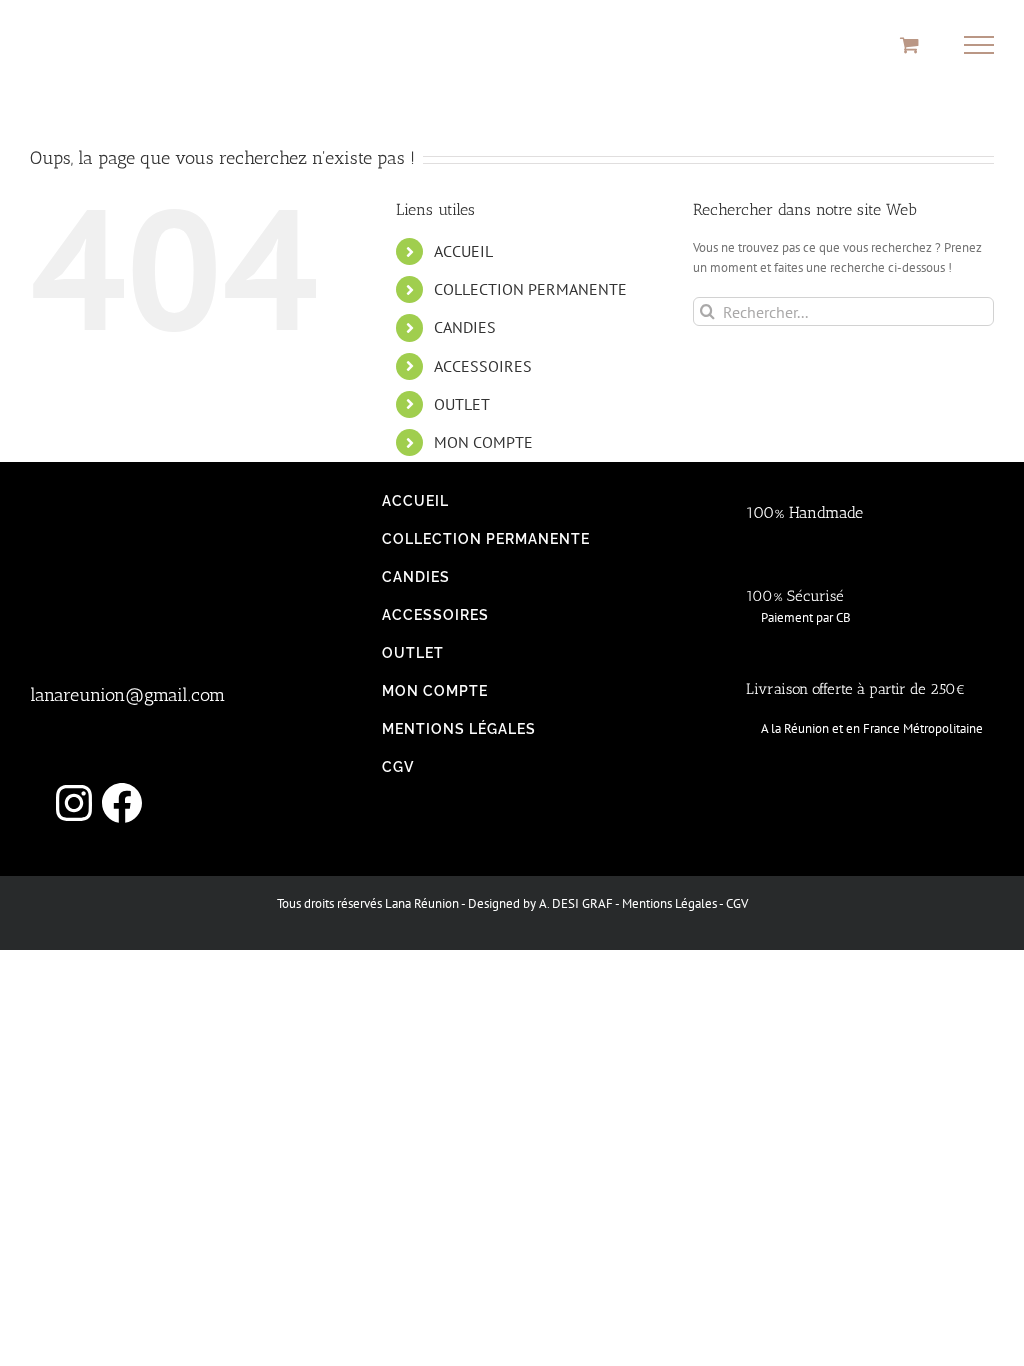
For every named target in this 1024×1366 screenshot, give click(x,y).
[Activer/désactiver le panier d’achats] (909, 44)
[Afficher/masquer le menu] (979, 45)
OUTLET (462, 404)
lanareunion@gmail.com (127, 695)
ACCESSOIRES (483, 366)
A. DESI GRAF (576, 903)
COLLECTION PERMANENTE (530, 289)
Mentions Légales (669, 903)
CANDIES (465, 327)
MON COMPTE (483, 442)
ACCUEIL (463, 251)
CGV (737, 903)
